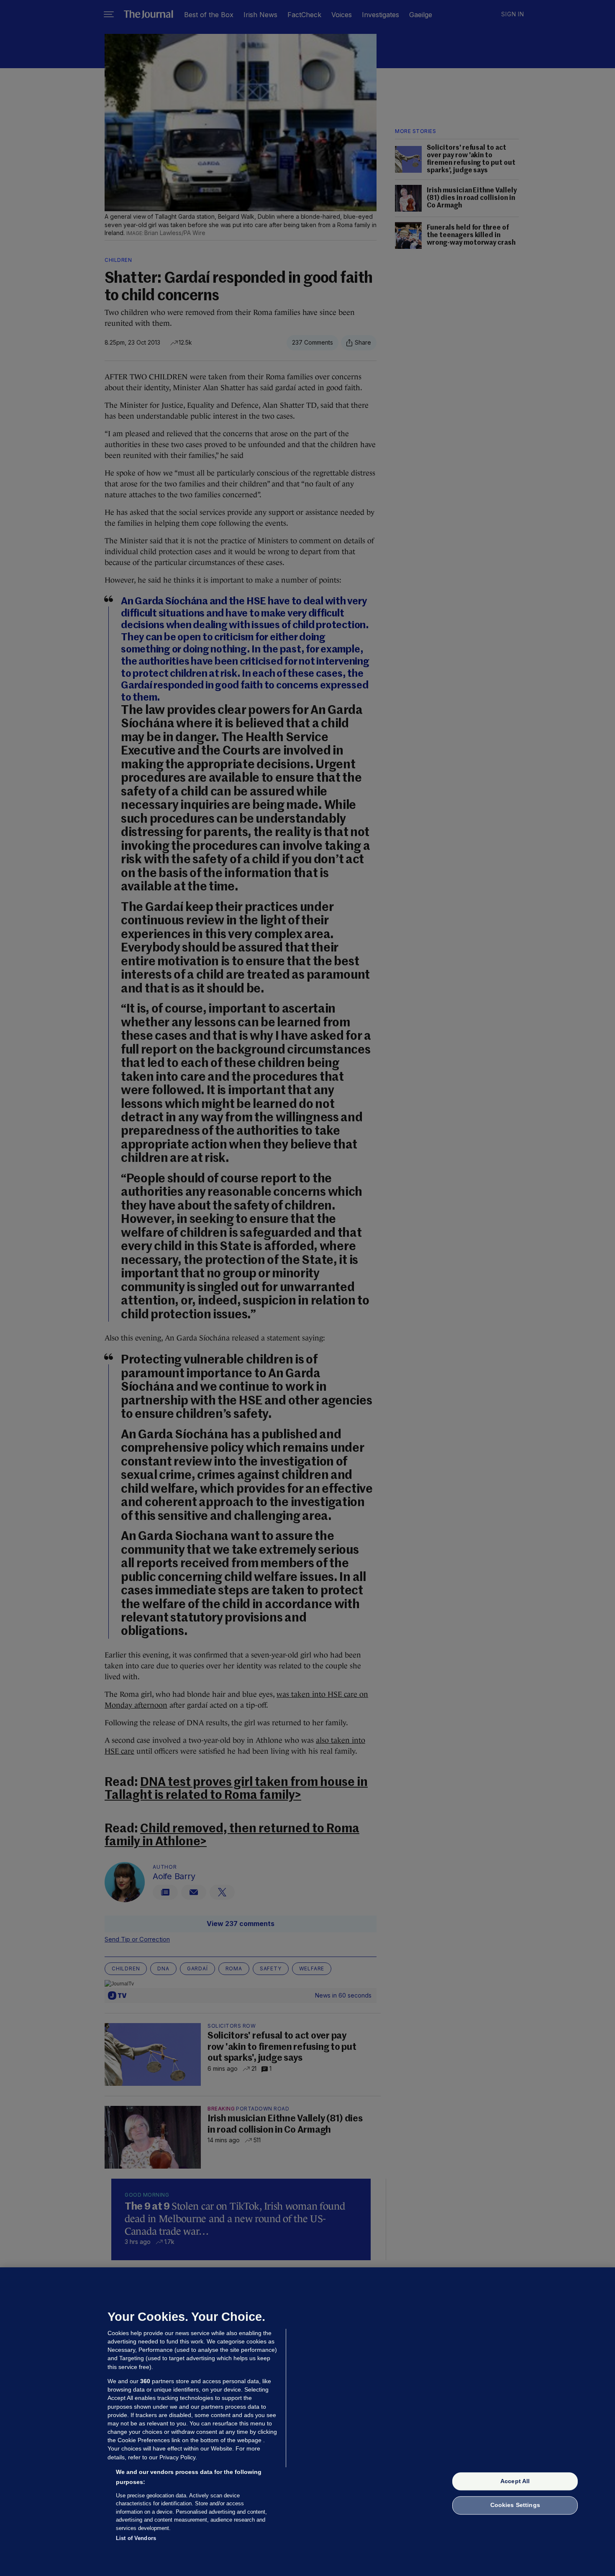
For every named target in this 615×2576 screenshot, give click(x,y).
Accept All (515, 2481)
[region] (307, 2422)
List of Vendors (136, 2538)
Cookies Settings (515, 2505)
